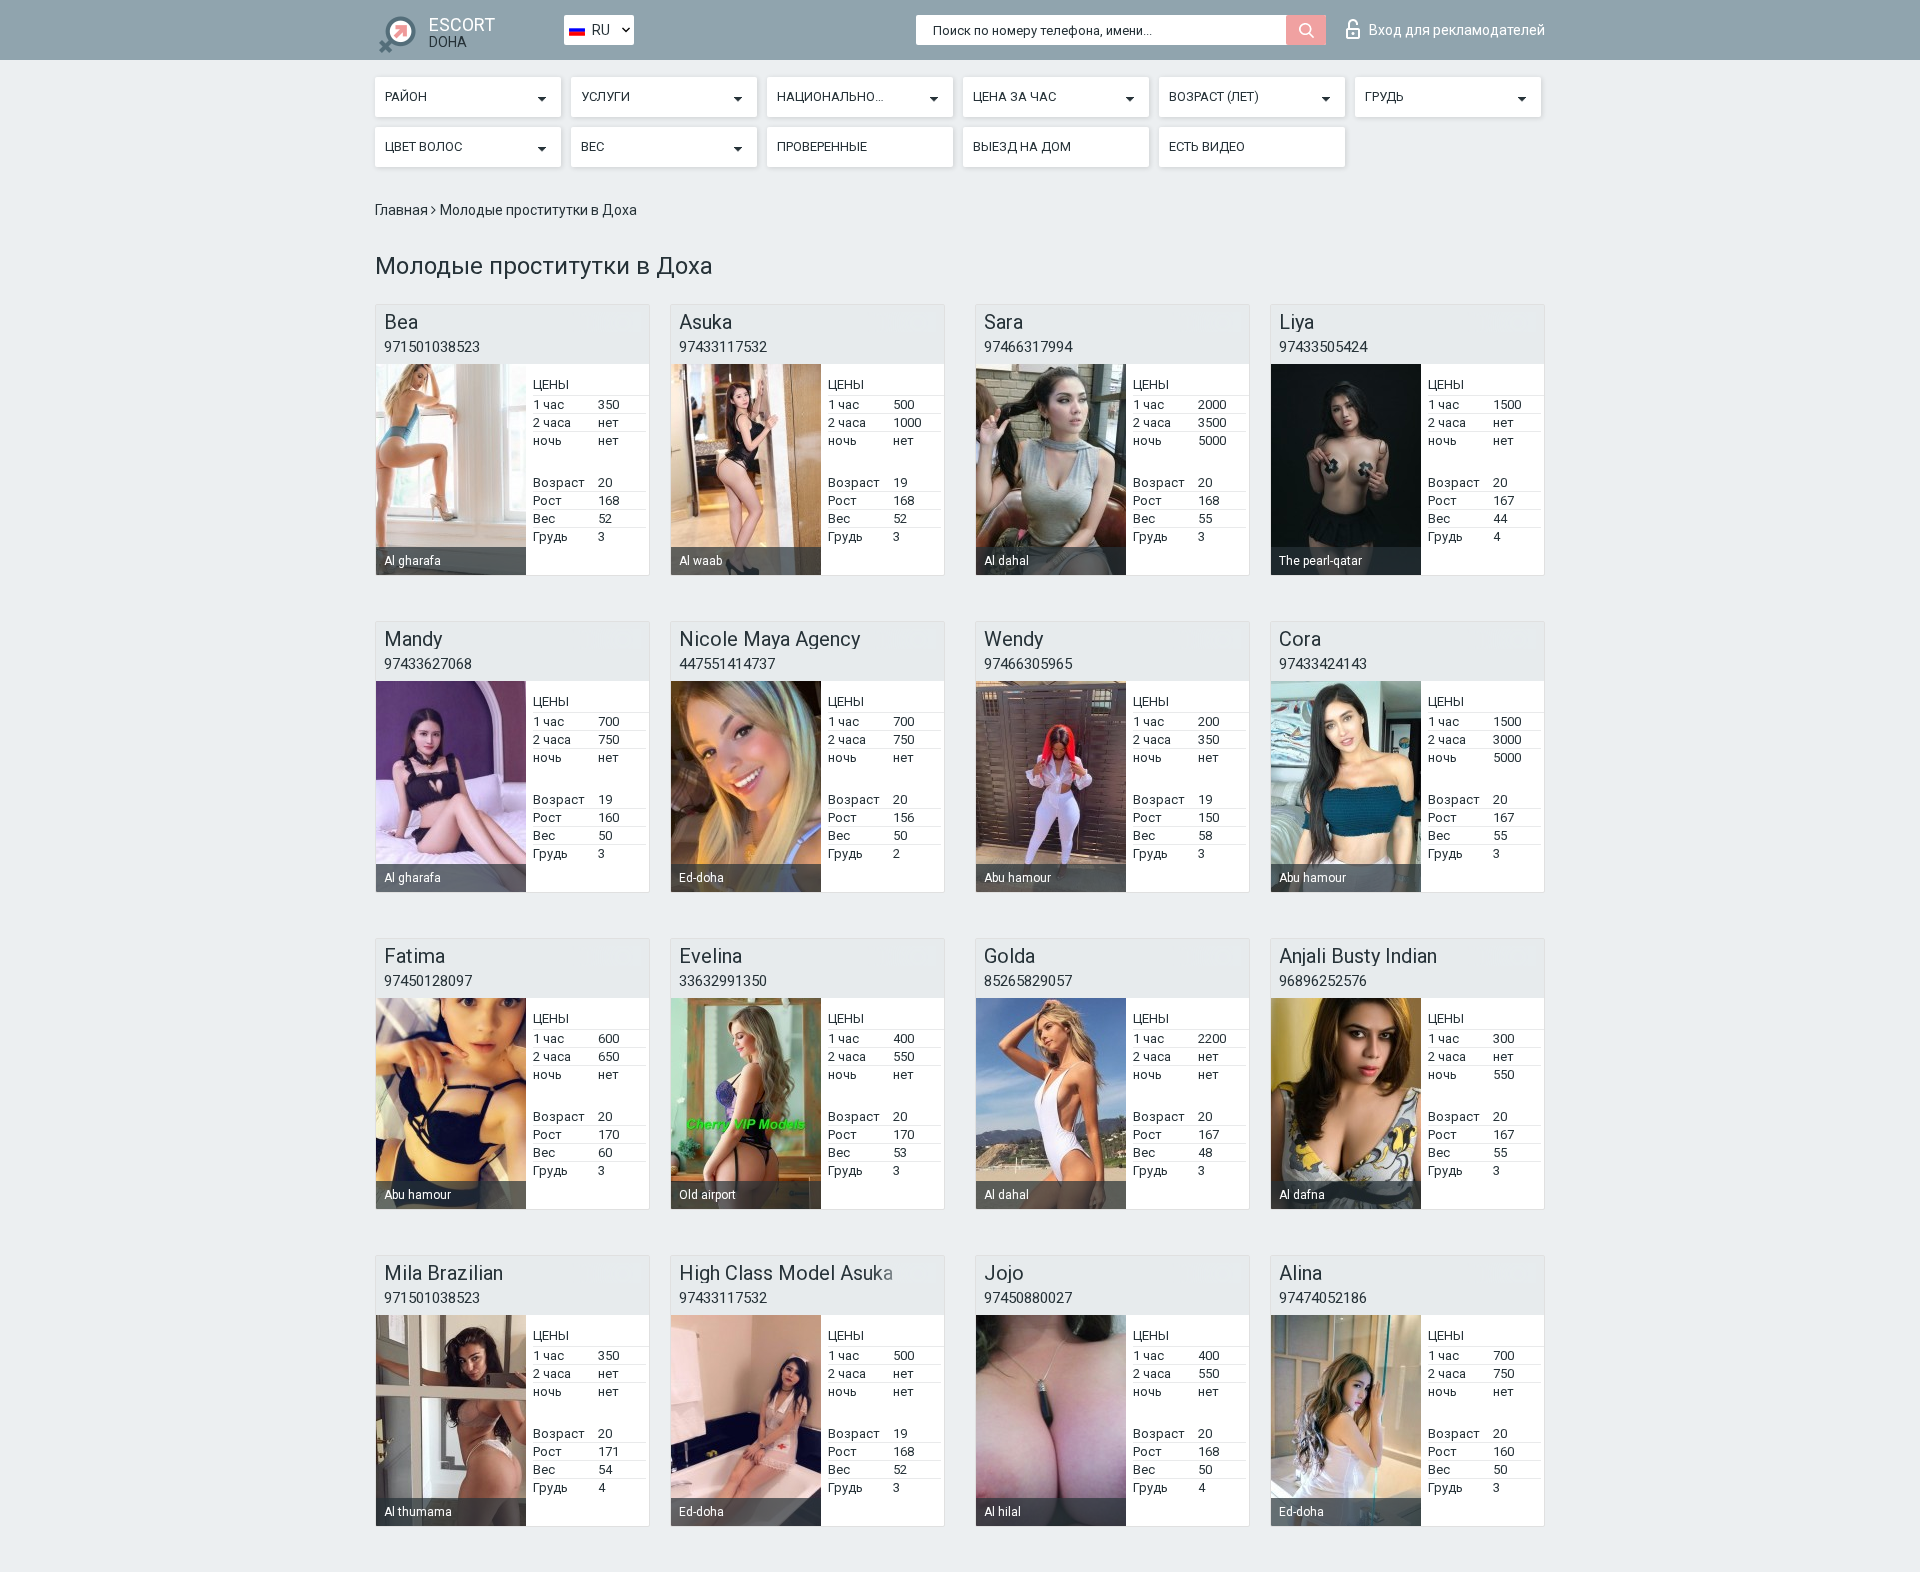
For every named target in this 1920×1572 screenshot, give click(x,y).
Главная (403, 210)
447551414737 (727, 664)
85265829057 (1028, 981)
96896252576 (1323, 981)
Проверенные (822, 146)
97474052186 (1323, 1298)
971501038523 (432, 347)
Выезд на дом (1022, 146)
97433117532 (723, 347)
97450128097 (428, 981)
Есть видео (1207, 146)
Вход (1457, 30)
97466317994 (1028, 347)
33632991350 (723, 981)
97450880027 (1028, 1298)
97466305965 (1028, 664)
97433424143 (1323, 664)
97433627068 (428, 664)
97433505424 (1323, 347)
